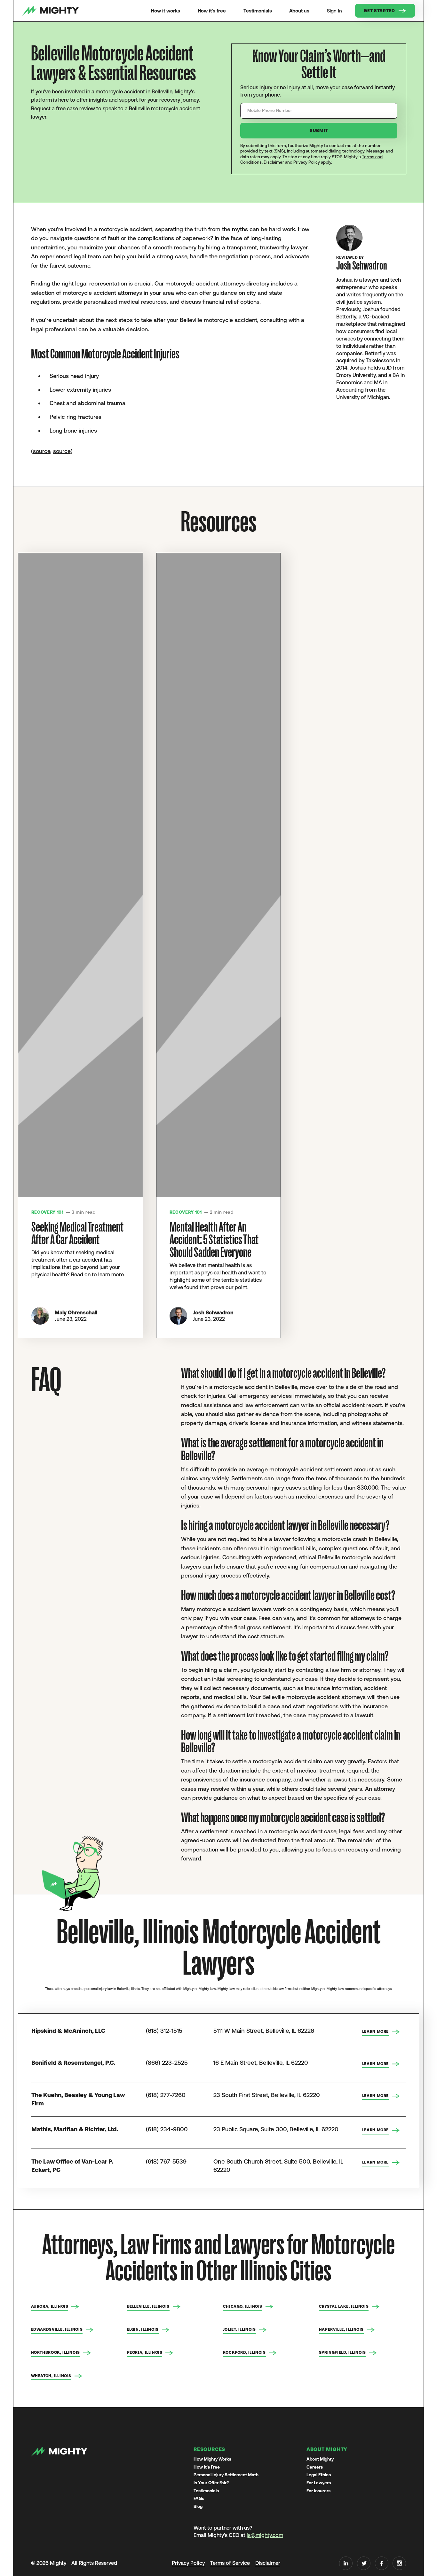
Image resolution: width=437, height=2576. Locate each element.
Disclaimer (274, 162)
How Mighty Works (212, 2459)
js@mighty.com (265, 2535)
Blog (198, 2506)
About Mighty (320, 2459)
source (42, 451)
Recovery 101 (48, 1212)
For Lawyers (319, 2483)
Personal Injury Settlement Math (226, 2475)
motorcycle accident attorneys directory (217, 283)
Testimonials (206, 2491)
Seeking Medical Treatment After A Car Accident (77, 1234)
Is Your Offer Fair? (211, 2483)
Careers (315, 2467)
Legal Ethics (319, 2475)
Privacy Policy (307, 162)
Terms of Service (230, 2563)
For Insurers (318, 2491)
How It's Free (207, 2467)
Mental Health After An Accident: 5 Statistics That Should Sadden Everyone (214, 1240)
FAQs (199, 2498)
